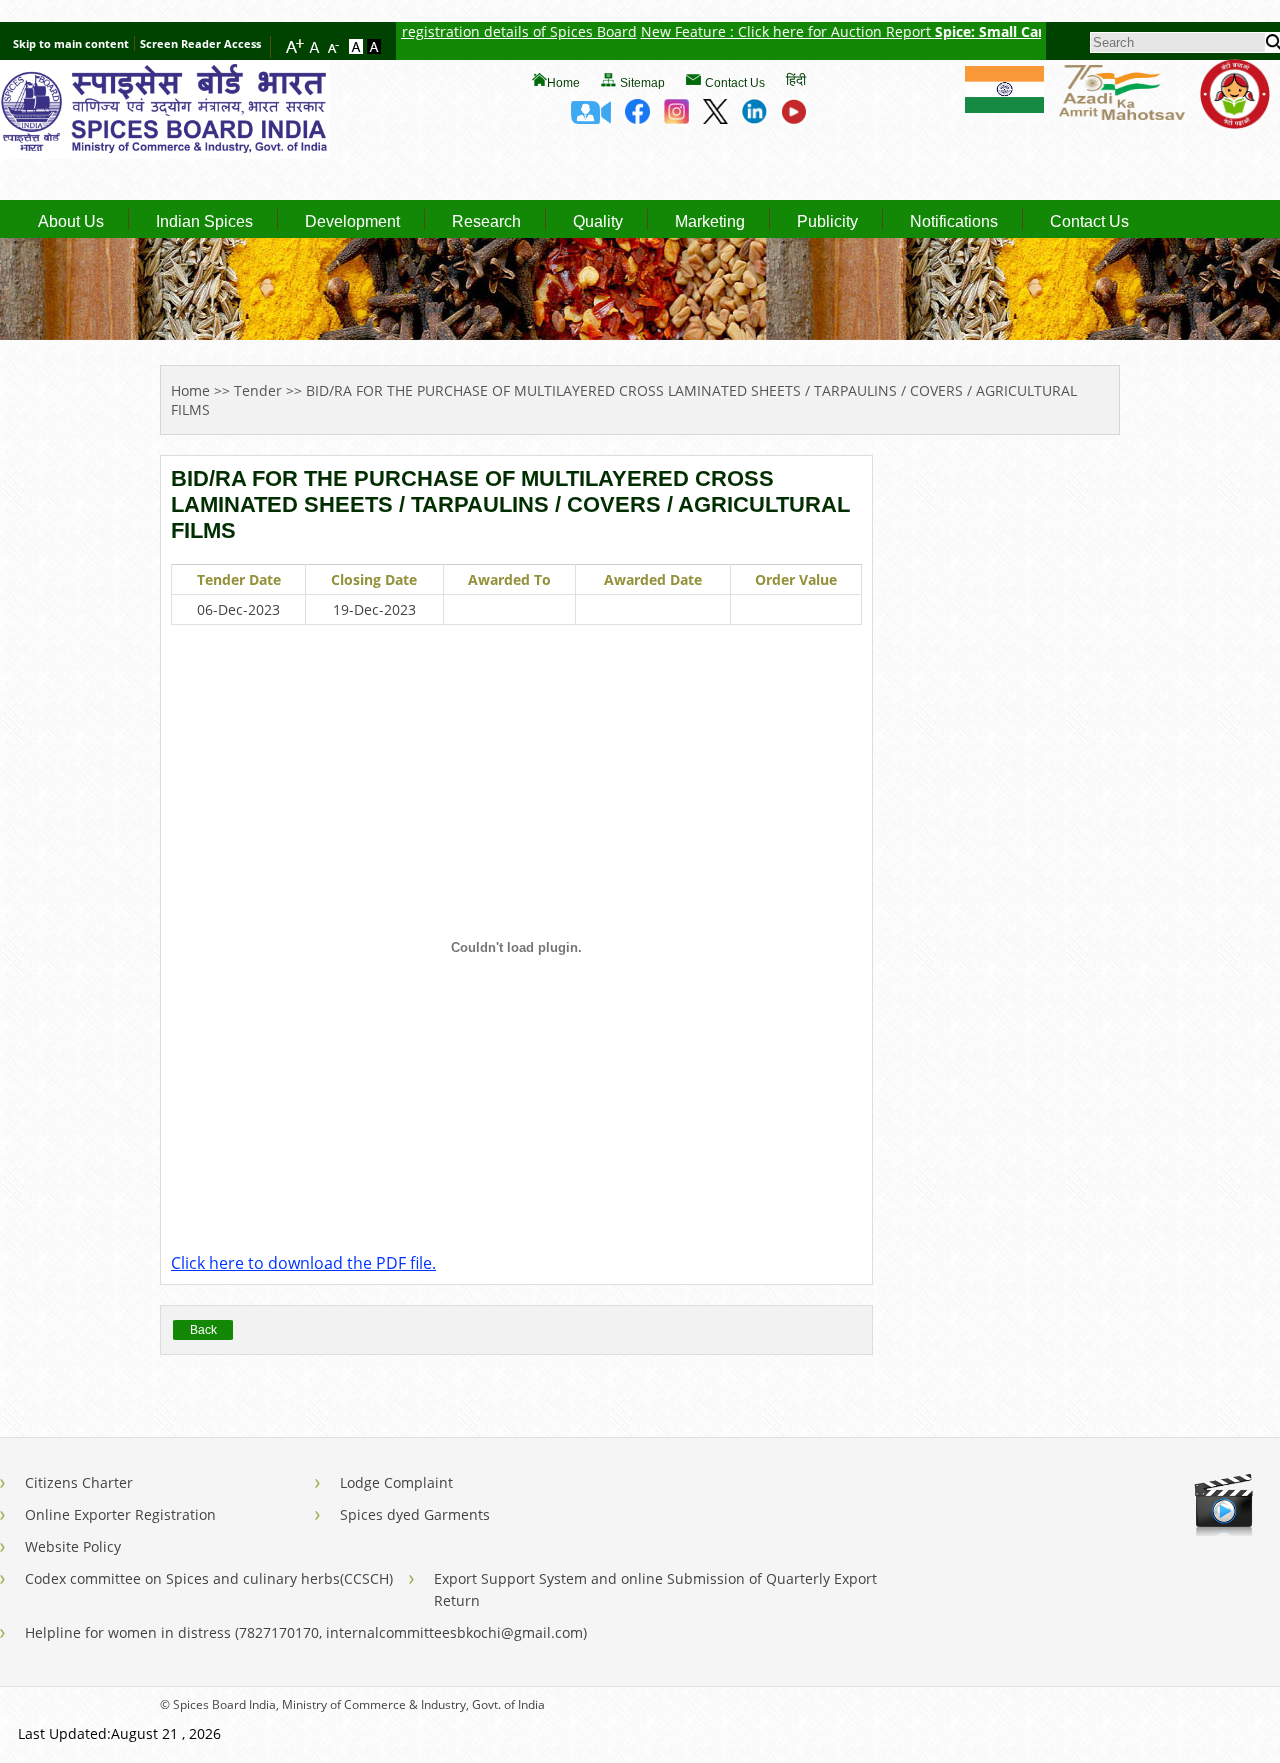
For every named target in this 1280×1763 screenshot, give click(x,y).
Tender (258, 390)
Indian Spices (204, 222)
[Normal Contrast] (358, 48)
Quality (598, 222)
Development (352, 222)
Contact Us (735, 83)
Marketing (710, 222)
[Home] (165, 153)
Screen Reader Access (200, 43)
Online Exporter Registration (120, 1514)
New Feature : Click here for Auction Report (754, 31)
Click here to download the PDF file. (303, 1263)
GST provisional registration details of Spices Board (431, 31)
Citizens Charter (79, 1482)
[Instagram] (676, 118)
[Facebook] (637, 118)
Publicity (827, 222)
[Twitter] (715, 118)
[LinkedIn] (754, 118)
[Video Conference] (591, 118)
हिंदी (796, 79)
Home (563, 83)
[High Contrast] (374, 48)
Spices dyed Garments (415, 1514)
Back (203, 1330)
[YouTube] (793, 118)
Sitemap (642, 83)
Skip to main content (71, 43)
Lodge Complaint (396, 1482)
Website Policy (73, 1546)
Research (486, 222)
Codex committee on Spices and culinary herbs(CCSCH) (209, 1578)
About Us (71, 222)
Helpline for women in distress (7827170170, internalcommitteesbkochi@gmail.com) (306, 1632)
